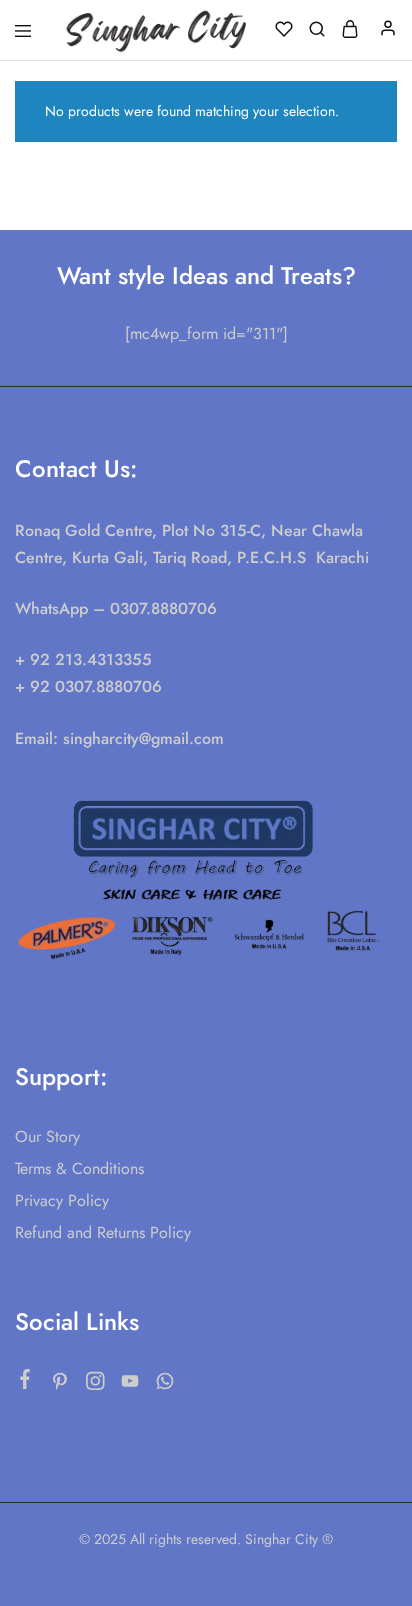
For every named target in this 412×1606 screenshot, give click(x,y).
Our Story (47, 1136)
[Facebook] (25, 1383)
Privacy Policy (62, 1200)
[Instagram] (95, 1385)
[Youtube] (130, 1385)
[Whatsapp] (165, 1385)
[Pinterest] (60, 1385)
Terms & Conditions (79, 1168)
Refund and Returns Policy (103, 1232)
